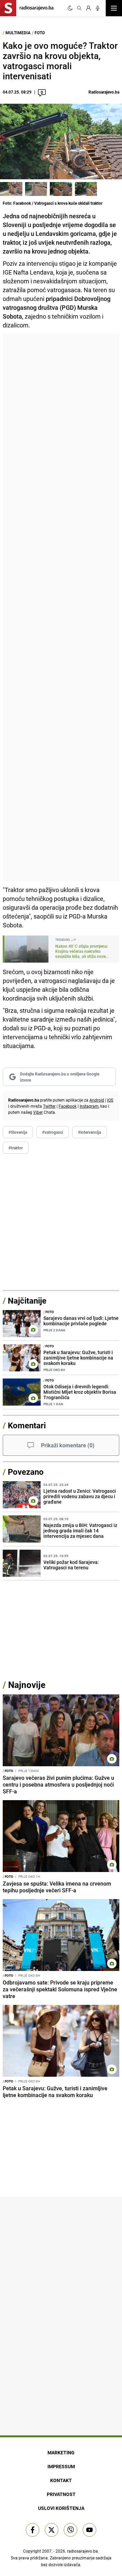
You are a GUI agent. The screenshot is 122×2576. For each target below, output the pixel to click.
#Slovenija (18, 1132)
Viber (38, 1112)
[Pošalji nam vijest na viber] (70, 2530)
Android (97, 1100)
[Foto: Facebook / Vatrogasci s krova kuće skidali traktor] (11, 189)
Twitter (49, 1106)
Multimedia (18, 33)
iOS (110, 1100)
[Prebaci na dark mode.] (70, 8)
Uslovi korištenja (61, 2508)
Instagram (89, 1106)
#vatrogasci (53, 1132)
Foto (40, 33)
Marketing (61, 2452)
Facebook (68, 1106)
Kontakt (61, 2480)
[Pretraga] (79, 8)
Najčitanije (27, 1301)
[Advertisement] (61, 607)
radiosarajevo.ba (83, 2551)
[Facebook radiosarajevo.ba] (33, 2530)
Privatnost (61, 2494)
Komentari (27, 1425)
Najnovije (27, 1685)
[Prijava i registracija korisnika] (88, 8)
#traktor (16, 1148)
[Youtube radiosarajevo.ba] (89, 2530)
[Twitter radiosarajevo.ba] (52, 2530)
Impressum (61, 2466)
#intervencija (89, 1132)
